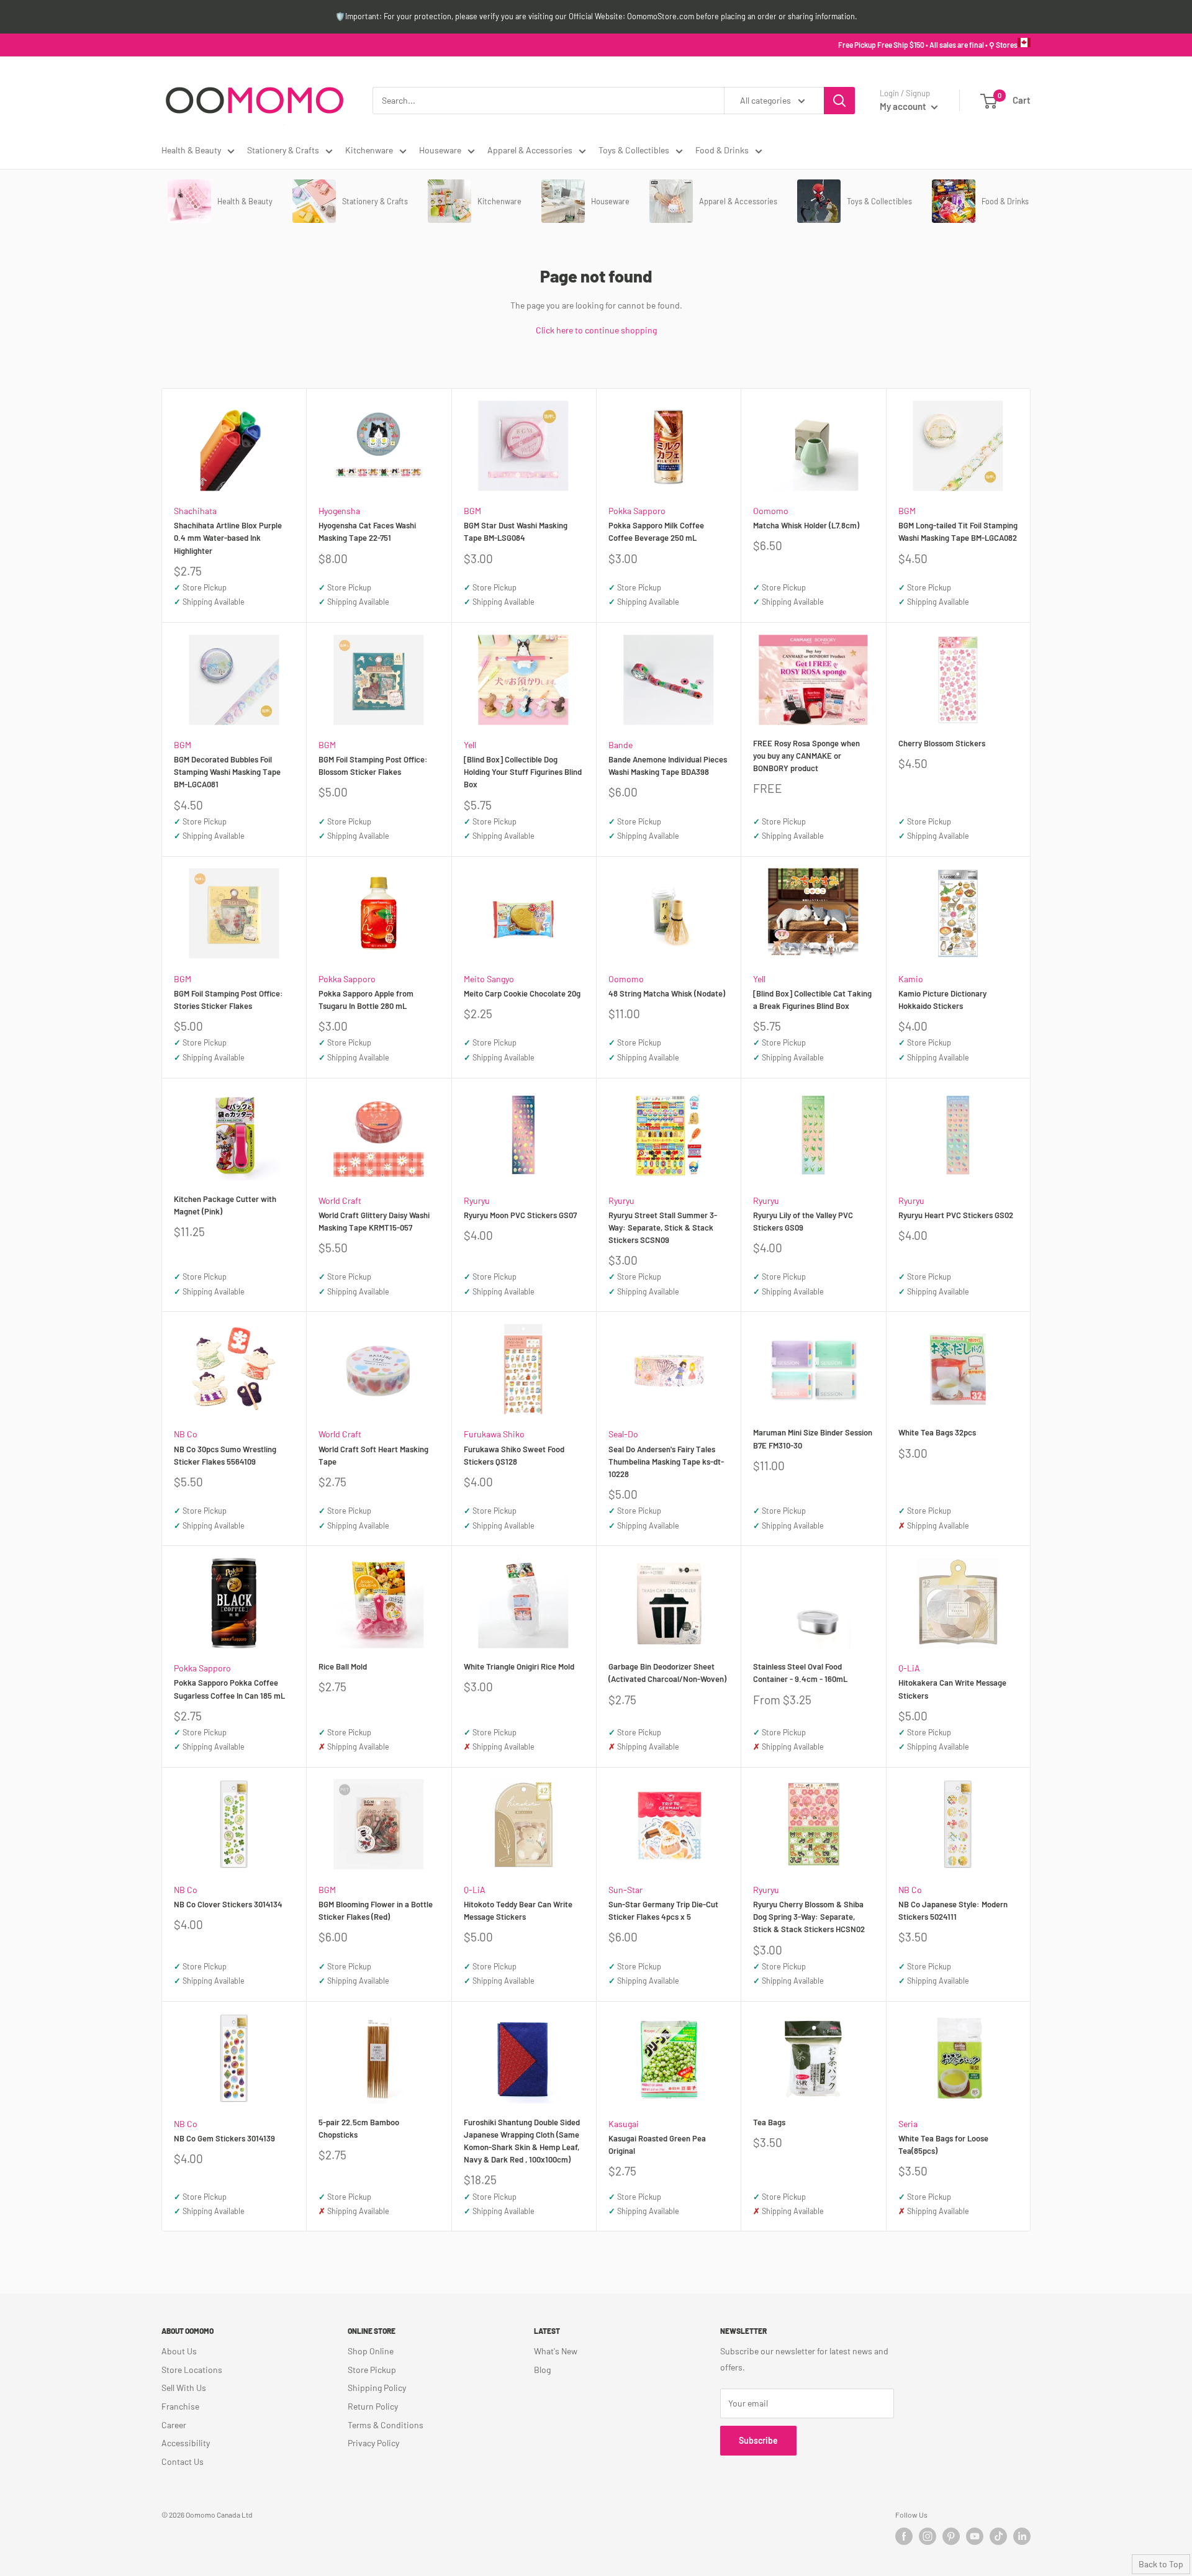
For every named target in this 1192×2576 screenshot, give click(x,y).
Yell (470, 745)
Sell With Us (184, 2388)
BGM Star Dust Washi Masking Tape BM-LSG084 (516, 531)
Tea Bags (769, 2122)
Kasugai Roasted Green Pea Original (657, 2144)
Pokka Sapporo (637, 511)
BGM (472, 511)
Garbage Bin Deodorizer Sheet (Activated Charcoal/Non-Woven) (667, 1673)
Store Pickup (372, 2370)
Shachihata (195, 511)
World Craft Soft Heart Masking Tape (373, 1455)
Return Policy (373, 2406)
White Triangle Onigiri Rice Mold (519, 1666)
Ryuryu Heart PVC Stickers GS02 (956, 1215)
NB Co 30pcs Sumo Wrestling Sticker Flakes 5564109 (225, 1455)
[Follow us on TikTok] (998, 2536)
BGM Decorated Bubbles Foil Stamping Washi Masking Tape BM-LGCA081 (227, 772)
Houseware (440, 150)
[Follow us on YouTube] (975, 2536)
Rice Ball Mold (343, 1666)
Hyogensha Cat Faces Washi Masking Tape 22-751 (367, 531)
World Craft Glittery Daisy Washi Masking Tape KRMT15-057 (374, 1221)
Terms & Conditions (386, 2425)
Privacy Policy (373, 2443)
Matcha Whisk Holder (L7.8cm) (806, 525)
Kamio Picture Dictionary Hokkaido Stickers (942, 1000)
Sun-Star (625, 1890)
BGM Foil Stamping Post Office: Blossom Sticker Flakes (373, 766)
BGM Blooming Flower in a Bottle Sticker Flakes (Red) (376, 1910)
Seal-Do (623, 1434)
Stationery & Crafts (283, 150)
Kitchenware (369, 150)
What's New (556, 2351)
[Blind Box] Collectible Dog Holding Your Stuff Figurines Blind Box (523, 772)
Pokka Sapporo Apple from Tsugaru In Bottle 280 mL (366, 1000)
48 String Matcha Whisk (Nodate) (667, 993)
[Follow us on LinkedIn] (1022, 2536)
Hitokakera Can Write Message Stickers (952, 1689)
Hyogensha (339, 511)
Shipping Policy (377, 2388)
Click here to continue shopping (596, 330)
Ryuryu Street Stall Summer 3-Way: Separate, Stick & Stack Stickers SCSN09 (663, 1227)
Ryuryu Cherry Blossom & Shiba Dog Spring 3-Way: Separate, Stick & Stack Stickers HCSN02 (809, 1917)
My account (904, 106)
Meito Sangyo (489, 979)
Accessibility (186, 2443)
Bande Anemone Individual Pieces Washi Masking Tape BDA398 (668, 766)
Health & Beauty (191, 150)
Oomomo (771, 511)
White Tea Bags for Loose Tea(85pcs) (943, 2144)
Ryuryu (477, 1200)
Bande (621, 745)
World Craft (340, 1200)
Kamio (911, 979)
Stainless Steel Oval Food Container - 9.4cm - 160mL (800, 1673)
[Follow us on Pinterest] (951, 2536)
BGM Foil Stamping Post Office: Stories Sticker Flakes (228, 1000)
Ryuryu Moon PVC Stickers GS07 (520, 1215)
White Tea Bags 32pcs (937, 1432)
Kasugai (624, 2124)
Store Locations (192, 2370)
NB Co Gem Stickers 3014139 (224, 2138)
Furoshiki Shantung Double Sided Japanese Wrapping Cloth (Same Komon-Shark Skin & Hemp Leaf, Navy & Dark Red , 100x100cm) (522, 2141)
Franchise (180, 2406)
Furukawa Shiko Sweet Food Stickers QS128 (514, 1455)
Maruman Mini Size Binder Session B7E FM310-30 (813, 1439)
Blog (542, 2370)
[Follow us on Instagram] (928, 2536)
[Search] (839, 101)
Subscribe (758, 2440)
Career (174, 2425)
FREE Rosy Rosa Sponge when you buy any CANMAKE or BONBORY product (806, 756)
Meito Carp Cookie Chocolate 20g (522, 993)
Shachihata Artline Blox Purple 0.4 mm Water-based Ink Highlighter (228, 538)
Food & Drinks (722, 150)
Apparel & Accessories (530, 150)
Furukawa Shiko (494, 1434)
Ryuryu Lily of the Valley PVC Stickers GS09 (803, 1221)
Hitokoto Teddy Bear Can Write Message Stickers (518, 1910)
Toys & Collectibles (634, 150)
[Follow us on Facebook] (904, 2536)
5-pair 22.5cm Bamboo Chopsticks (359, 2128)
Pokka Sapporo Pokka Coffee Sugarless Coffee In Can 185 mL (229, 1689)
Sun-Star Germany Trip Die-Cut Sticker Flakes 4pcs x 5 (663, 1910)
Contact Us (183, 2461)
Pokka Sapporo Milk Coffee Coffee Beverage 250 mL (656, 531)
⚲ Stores (1003, 45)
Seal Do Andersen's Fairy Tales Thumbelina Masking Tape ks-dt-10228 (666, 1462)
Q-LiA (909, 1668)
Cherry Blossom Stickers (942, 743)
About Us (179, 2351)
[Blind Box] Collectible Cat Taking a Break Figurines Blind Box (812, 1000)
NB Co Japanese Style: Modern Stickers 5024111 (953, 1910)
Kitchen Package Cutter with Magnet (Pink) (225, 1205)
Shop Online (371, 2351)
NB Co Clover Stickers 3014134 (228, 1904)
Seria (908, 2124)
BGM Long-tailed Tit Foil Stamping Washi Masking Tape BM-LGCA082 (958, 531)
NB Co (186, 1434)
